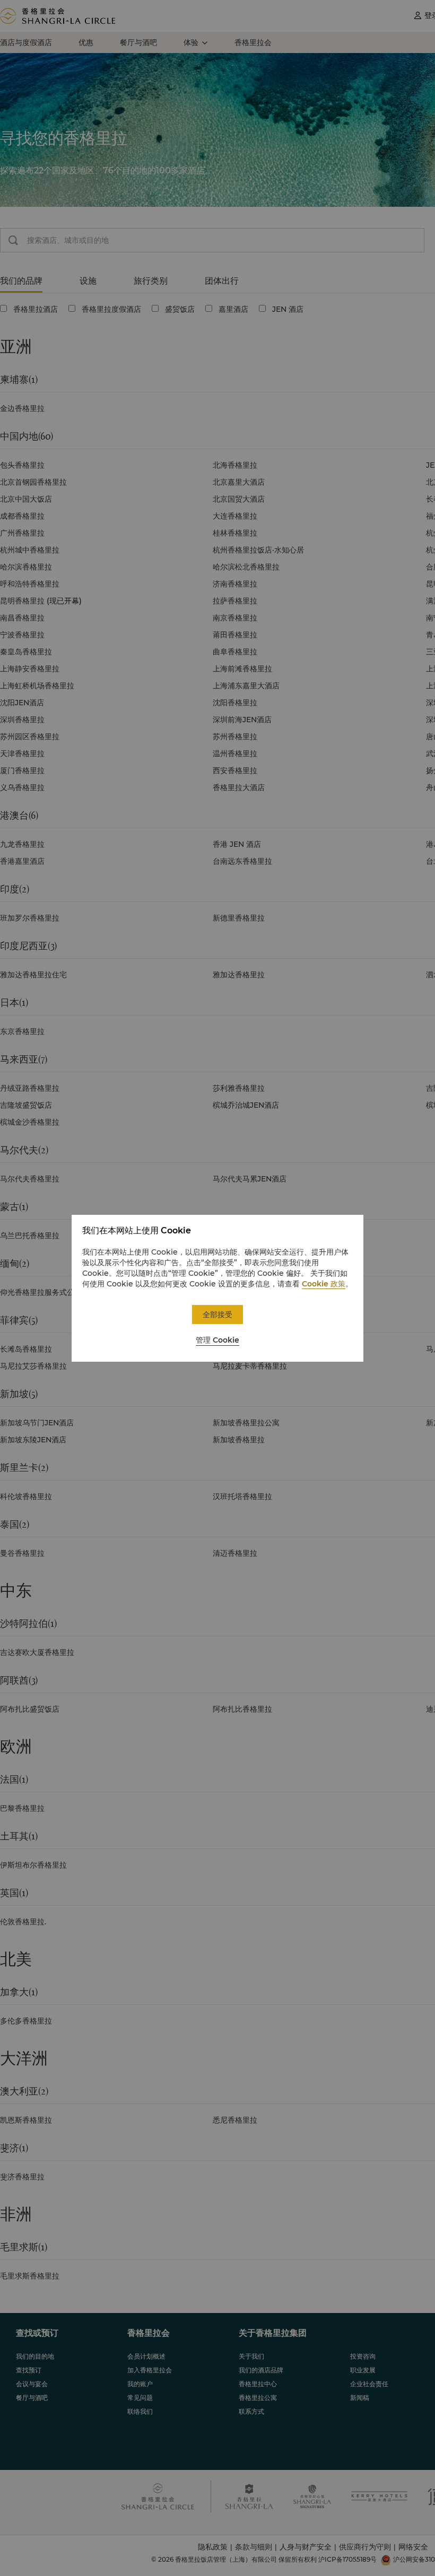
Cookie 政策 (324, 1284)
